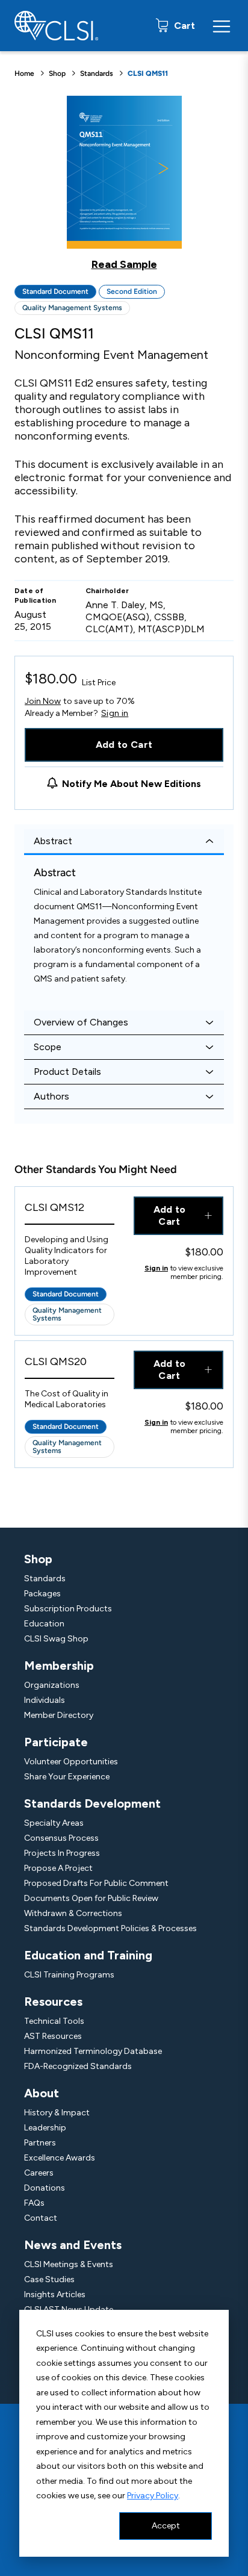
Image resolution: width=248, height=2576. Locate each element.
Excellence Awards (60, 2158)
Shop (57, 73)
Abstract (53, 841)
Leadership (45, 2128)
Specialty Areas (54, 1823)
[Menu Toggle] (222, 26)
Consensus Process (61, 1838)
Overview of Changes (81, 1022)
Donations (45, 2188)
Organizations (52, 1685)
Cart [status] (183, 26)
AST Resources (53, 2036)
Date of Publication (36, 596)
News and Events (73, 2245)
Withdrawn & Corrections (73, 1913)
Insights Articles (55, 2294)
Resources (53, 2002)
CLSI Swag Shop (56, 1639)
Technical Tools (54, 2021)
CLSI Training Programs (69, 1975)
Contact (41, 2218)
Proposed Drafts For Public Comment (96, 1883)
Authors (51, 1096)
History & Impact (57, 2113)
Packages (42, 1594)
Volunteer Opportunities (71, 1762)
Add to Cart (124, 745)
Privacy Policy (153, 2496)
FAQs (34, 2203)
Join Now (43, 701)
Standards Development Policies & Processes (110, 1928)
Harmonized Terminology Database (93, 2051)
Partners (40, 2143)
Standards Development (92, 1803)
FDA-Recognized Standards (78, 2066)
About (42, 2093)
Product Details (67, 1072)
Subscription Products (68, 1609)
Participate (56, 1742)
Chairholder (107, 591)
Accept (166, 2526)
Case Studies (49, 2279)
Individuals (45, 1700)
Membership (59, 1666)
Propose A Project (58, 1868)
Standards (97, 73)
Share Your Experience (67, 1777)
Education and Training (88, 1955)
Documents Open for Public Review (91, 1898)
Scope (48, 1047)
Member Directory (59, 1715)
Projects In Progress (62, 1853)
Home (24, 73)
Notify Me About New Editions (132, 784)
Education (44, 1624)
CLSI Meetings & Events (69, 2264)
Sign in (115, 714)
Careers (39, 2173)
